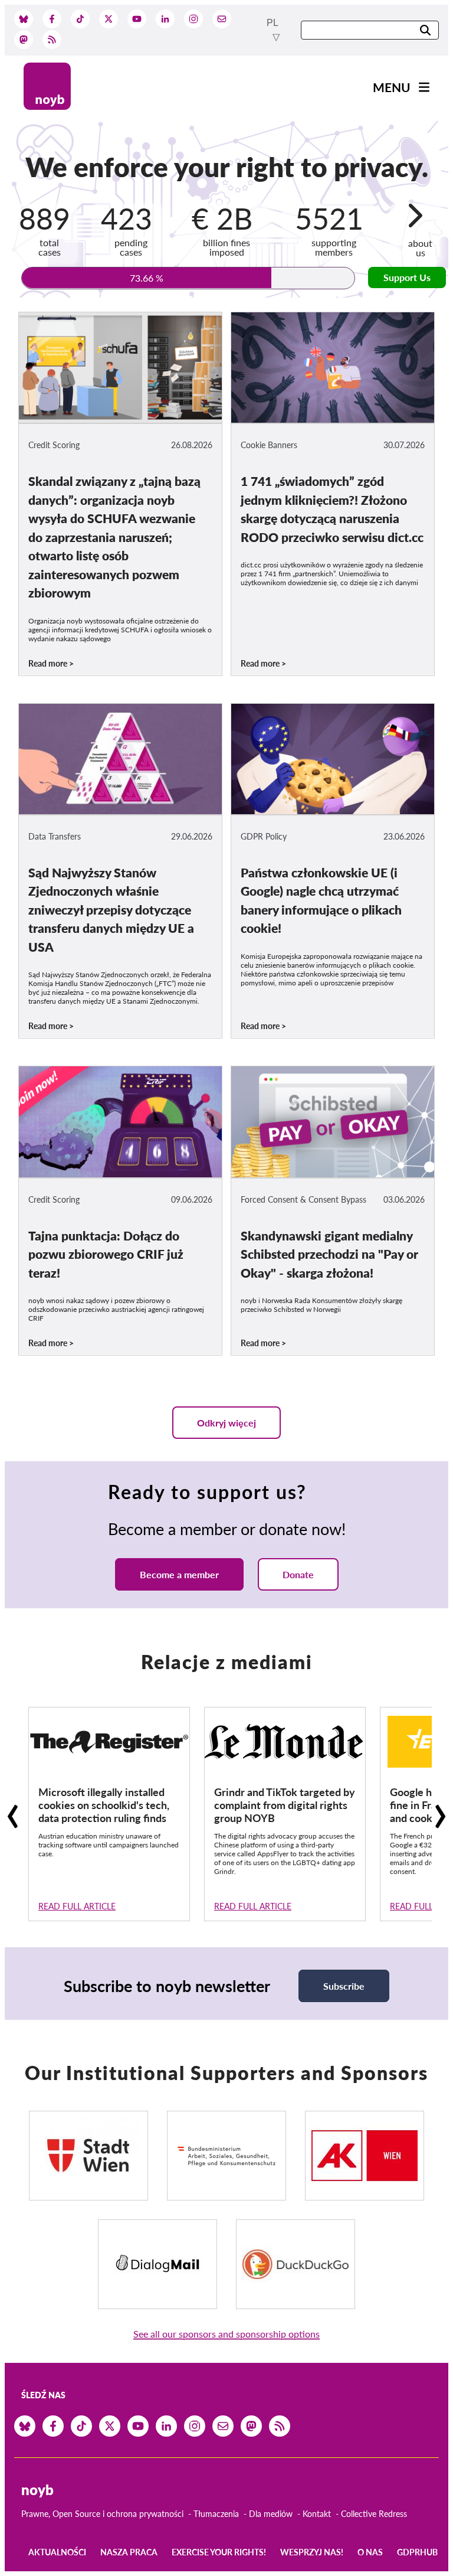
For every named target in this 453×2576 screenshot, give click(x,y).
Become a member (179, 1574)
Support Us (407, 277)
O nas (370, 2552)
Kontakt (317, 2514)
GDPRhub (417, 2552)
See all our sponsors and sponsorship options (226, 2334)
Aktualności (57, 2552)
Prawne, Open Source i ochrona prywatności (102, 2514)
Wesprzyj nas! (312, 2552)
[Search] (425, 31)
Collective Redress (374, 2514)
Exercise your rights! (219, 2552)
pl (273, 23)
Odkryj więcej (226, 1423)
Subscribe (344, 1986)
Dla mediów (271, 2514)
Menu (392, 87)
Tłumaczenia (216, 2514)
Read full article (77, 1906)
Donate (298, 1574)
